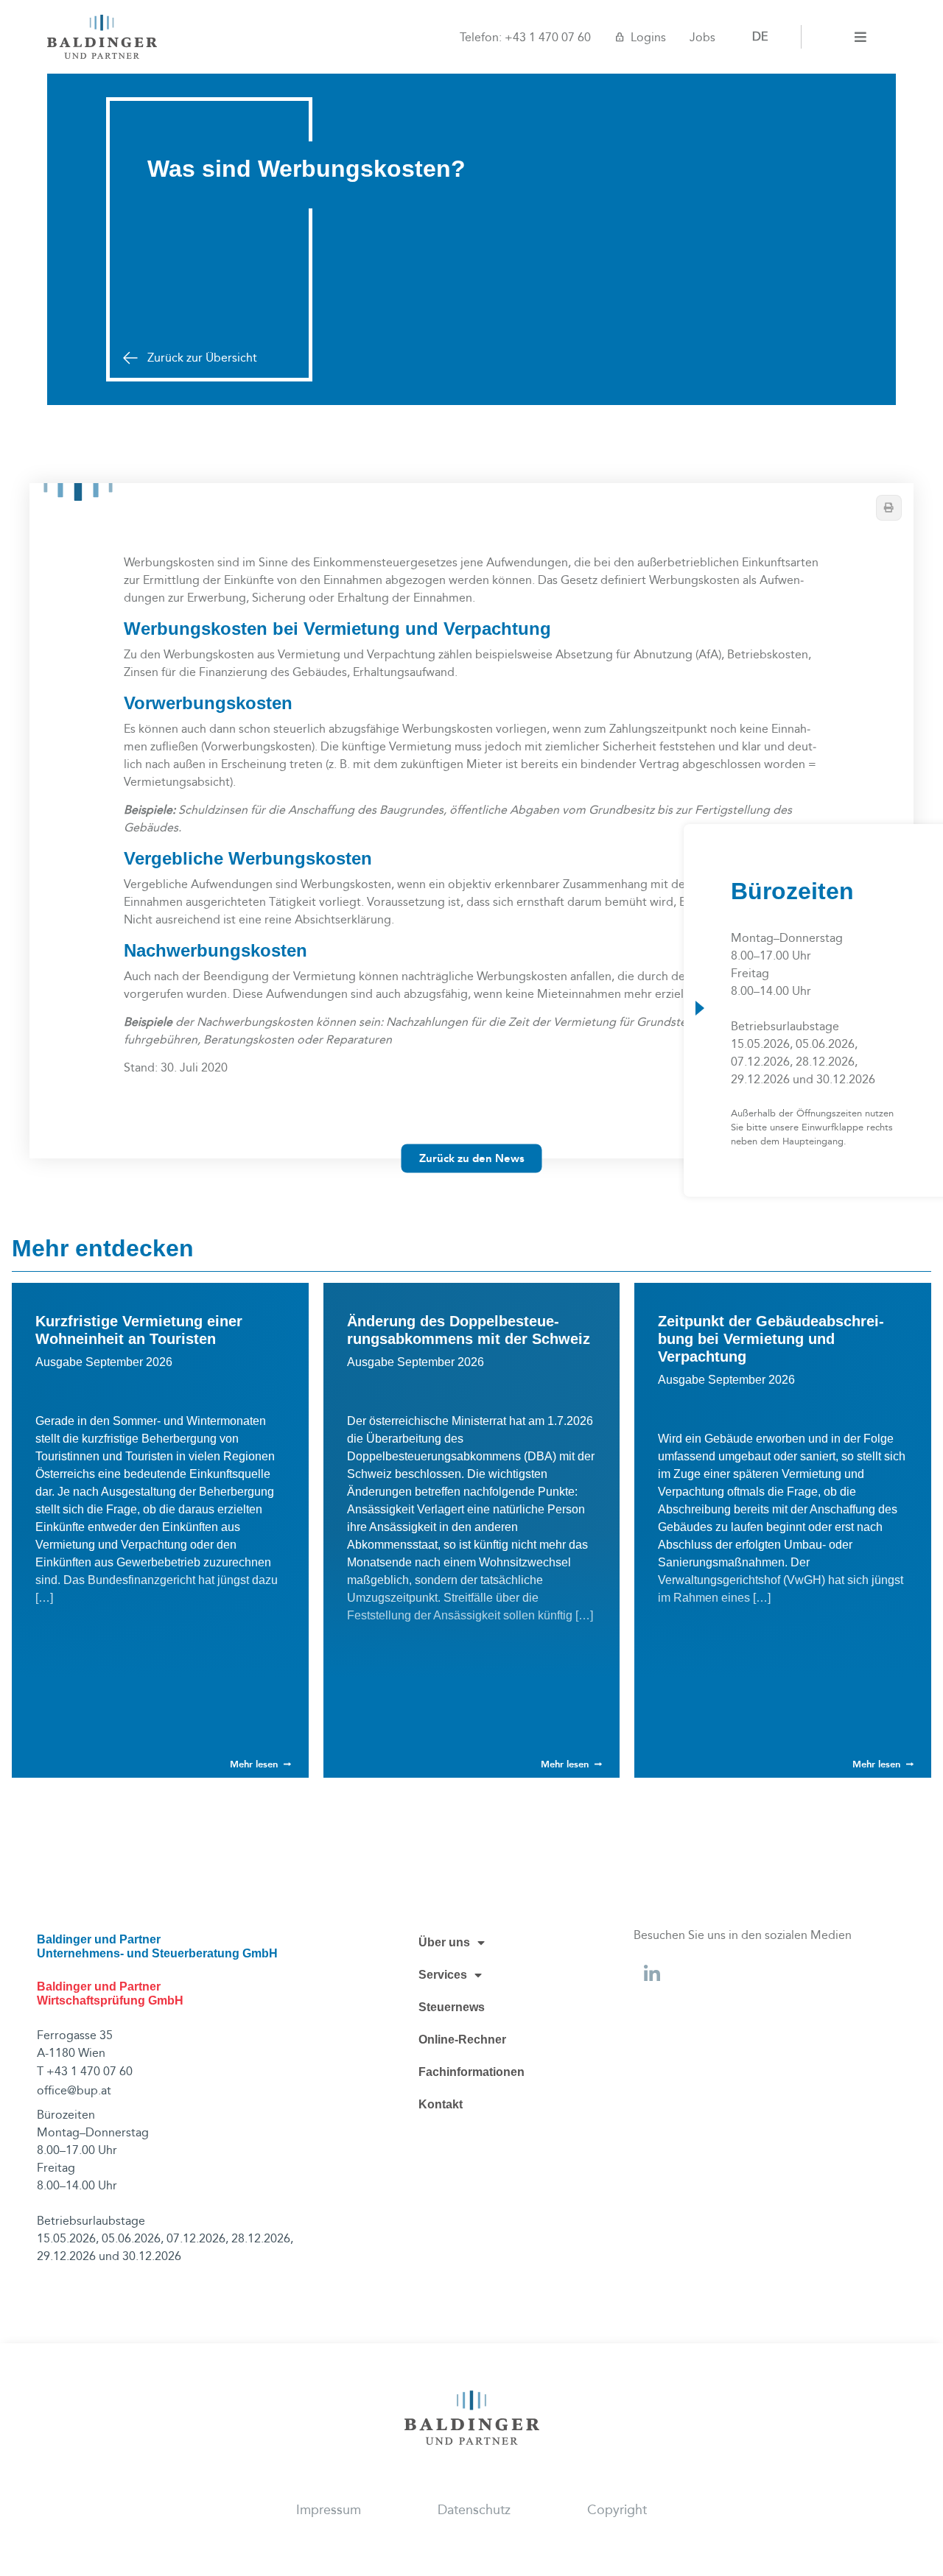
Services (443, 1975)
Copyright (617, 2510)
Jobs (702, 37)
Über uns (444, 1942)
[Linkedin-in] (652, 1974)
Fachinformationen (471, 2072)
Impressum (329, 2510)
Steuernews (452, 2007)
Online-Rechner (462, 2040)
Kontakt (441, 2104)
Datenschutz (474, 2510)
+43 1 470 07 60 (548, 37)
